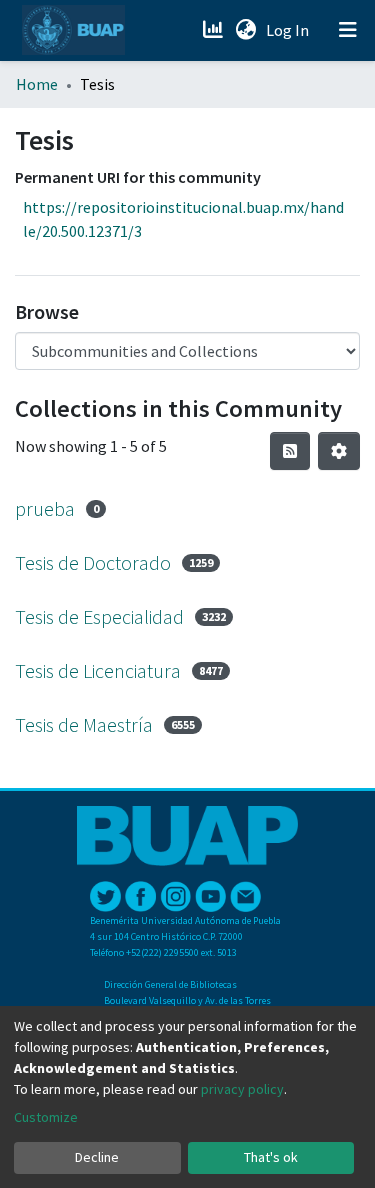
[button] (245, 30)
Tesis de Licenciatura (98, 670)
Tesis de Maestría (84, 724)
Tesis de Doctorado (93, 562)
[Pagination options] (339, 451)
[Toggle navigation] (348, 30)
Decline (97, 1157)
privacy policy (242, 1089)
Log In (289, 30)
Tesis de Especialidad (99, 616)
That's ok (271, 1157)
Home (37, 84)
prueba (45, 508)
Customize (46, 1117)
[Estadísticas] (214, 30)
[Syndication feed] (290, 451)
